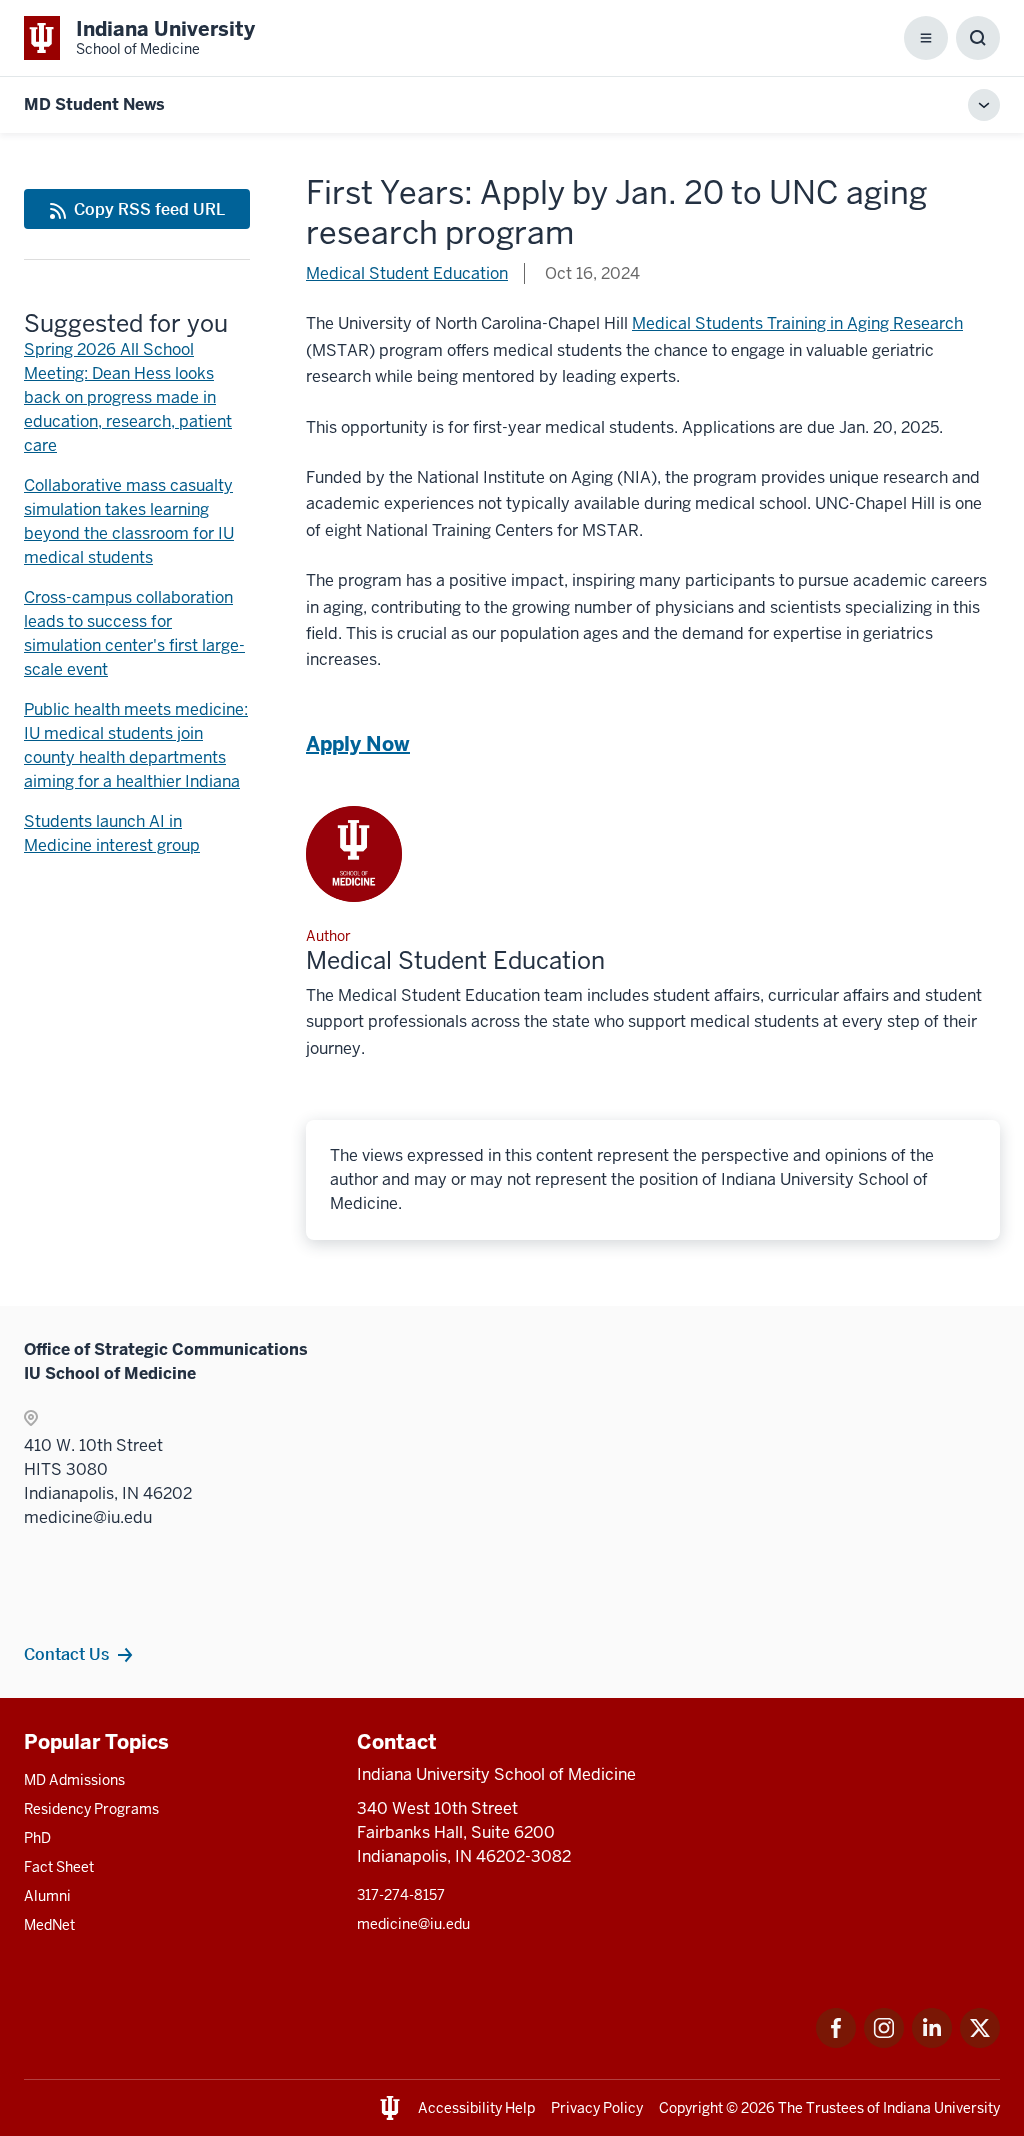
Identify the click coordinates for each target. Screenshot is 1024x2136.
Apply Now (358, 744)
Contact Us (66, 1654)
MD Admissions (74, 1780)
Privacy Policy (597, 2108)
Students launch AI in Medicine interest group (112, 833)
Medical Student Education (407, 273)
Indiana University (941, 2108)
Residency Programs (91, 1809)
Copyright (691, 2108)
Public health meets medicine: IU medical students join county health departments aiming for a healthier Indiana (136, 745)
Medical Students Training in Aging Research (797, 323)
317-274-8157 (401, 1895)
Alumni (47, 1896)
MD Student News (94, 104)
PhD (37, 1838)
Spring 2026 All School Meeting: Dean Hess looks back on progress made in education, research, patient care (128, 397)
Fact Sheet (59, 1867)
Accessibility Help (476, 2108)
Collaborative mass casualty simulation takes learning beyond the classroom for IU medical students (129, 521)
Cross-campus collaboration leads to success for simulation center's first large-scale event (134, 633)
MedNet (49, 1925)
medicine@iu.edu (413, 1924)
